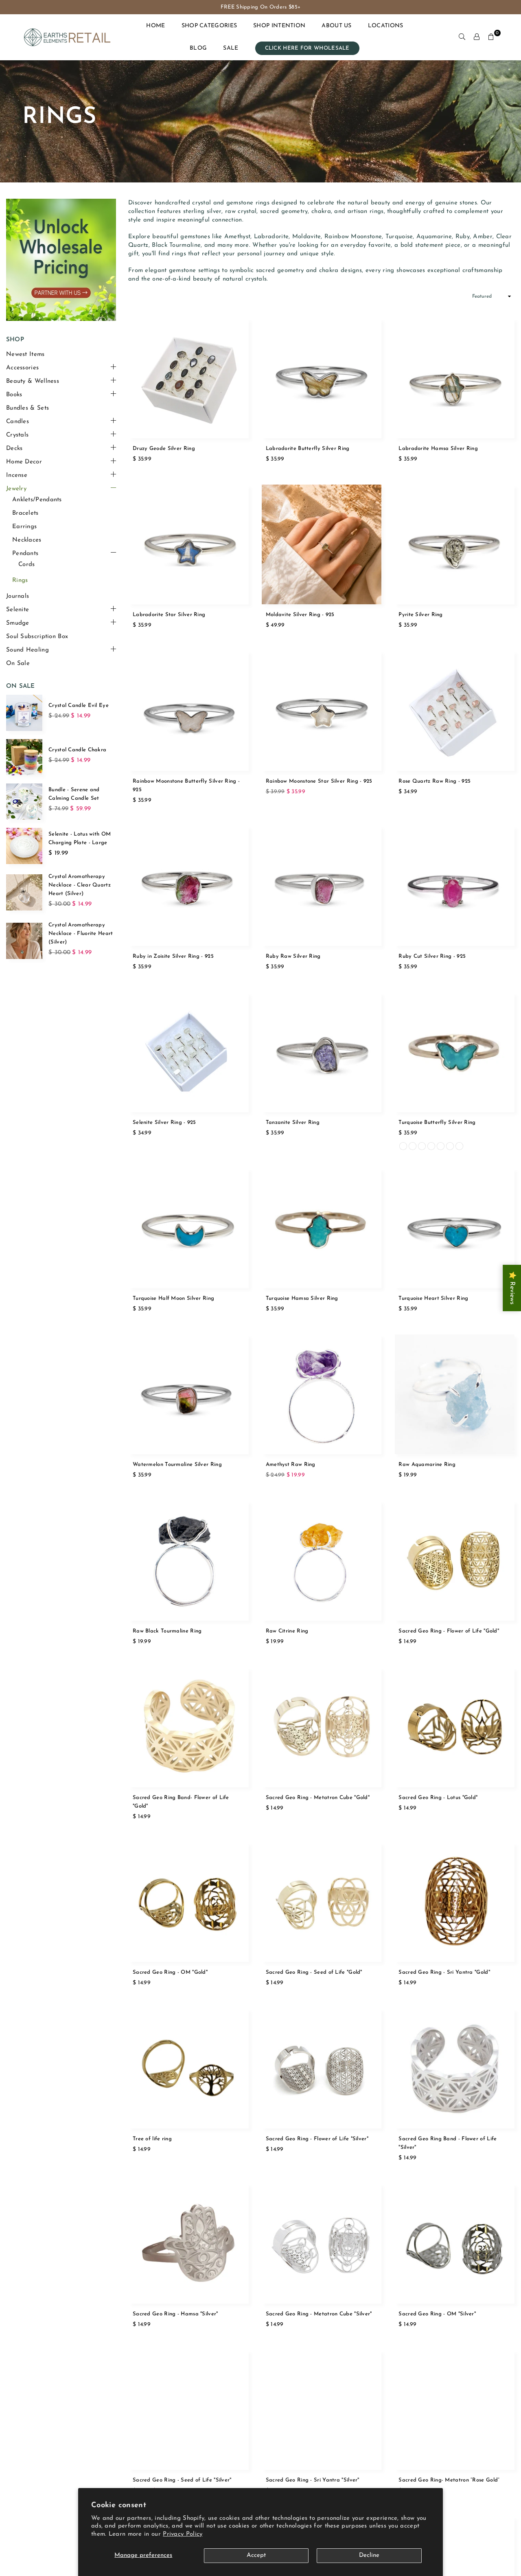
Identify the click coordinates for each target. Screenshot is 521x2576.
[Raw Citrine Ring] (322, 1561)
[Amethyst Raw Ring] (322, 1394)
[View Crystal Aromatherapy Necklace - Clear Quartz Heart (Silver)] (24, 892)
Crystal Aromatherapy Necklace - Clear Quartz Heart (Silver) (80, 885)
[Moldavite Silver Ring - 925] (322, 545)
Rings (20, 580)
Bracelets (25, 513)
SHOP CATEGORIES (209, 26)
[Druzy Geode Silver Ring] (189, 378)
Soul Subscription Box (37, 637)
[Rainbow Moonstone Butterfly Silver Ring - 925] (189, 711)
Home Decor (24, 462)
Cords (27, 565)
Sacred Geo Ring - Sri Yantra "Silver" (313, 2480)
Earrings (24, 527)
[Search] (462, 37)
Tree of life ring (152, 2139)
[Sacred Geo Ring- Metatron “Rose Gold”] (454, 2410)
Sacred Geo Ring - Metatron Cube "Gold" (318, 1798)
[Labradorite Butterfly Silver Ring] (322, 378)
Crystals (17, 435)
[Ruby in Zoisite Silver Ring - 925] (189, 886)
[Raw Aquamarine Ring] (454, 1394)
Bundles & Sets (27, 408)
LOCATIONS (386, 26)
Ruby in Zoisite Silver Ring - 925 (173, 956)
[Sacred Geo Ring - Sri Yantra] (454, 1902)
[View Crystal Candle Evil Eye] (24, 713)
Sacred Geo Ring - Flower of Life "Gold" (449, 1631)
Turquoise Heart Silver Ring (433, 1298)
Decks (14, 449)
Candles (18, 422)
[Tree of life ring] (189, 2068)
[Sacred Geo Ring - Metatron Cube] (322, 1727)
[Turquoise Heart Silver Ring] (454, 1228)
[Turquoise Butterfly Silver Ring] (454, 1052)
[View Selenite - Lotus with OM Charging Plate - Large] (24, 846)
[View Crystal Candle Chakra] (24, 757)
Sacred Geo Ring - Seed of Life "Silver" (182, 2480)
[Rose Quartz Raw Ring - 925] (454, 711)
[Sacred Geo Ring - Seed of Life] (322, 1902)
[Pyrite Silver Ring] (454, 545)
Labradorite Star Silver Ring (169, 615)
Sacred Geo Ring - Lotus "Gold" (438, 1798)
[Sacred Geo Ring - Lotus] (454, 1727)
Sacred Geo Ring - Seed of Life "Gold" (314, 1972)
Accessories (22, 368)
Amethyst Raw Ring (291, 1465)
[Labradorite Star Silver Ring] (189, 545)
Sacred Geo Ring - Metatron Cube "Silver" (319, 2314)
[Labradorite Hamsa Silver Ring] (454, 378)
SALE (231, 48)
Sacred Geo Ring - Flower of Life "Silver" (317, 2139)
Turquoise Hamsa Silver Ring (302, 1298)
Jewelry (16, 489)
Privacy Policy (183, 2534)
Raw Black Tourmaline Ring (167, 1631)
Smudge (18, 623)
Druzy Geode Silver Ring (164, 449)
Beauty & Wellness (33, 381)
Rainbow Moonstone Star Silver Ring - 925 (319, 781)
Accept (256, 2555)
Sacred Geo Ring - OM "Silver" (437, 2314)
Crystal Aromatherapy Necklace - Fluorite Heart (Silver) (81, 934)
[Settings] (477, 37)
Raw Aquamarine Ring (427, 1465)
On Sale (18, 664)
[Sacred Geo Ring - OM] (189, 1902)
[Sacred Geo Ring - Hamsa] (189, 2244)
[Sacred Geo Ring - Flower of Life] (454, 1561)
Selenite (18, 610)
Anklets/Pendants (37, 500)
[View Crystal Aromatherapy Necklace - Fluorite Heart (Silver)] (24, 941)
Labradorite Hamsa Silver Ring (438, 449)
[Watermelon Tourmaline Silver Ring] (189, 1394)
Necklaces (27, 540)
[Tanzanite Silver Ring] (322, 1052)
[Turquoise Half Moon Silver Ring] (189, 1228)
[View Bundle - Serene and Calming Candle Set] (24, 802)
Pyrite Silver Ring (420, 615)
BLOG (198, 48)
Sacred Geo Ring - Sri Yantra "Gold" (444, 1972)
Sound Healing (27, 650)
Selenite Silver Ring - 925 (164, 1122)
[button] (491, 37)
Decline (369, 2555)
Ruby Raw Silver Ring (293, 956)
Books (14, 395)
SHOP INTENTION (279, 26)
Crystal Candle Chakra (77, 750)
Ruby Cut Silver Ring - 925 (432, 956)
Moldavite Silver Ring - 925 (300, 615)
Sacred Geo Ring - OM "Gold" (170, 1972)
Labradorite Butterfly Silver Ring (308, 449)
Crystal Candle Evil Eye (79, 705)
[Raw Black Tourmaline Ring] (189, 1561)
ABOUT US (336, 26)
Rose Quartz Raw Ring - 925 (435, 781)
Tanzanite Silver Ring (293, 1122)
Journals (18, 596)
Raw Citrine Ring (287, 1631)
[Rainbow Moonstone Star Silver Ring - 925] (322, 711)
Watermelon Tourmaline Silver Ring (177, 1465)
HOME (155, 26)
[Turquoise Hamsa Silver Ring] (322, 1228)
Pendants (25, 554)
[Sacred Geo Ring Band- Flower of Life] (189, 1727)
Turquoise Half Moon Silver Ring (173, 1298)
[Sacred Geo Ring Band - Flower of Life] (454, 2068)
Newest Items (25, 354)
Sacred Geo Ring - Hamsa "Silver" (175, 2314)
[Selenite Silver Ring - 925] (189, 1052)
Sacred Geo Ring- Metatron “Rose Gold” (449, 2480)
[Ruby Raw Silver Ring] (322, 886)
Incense (17, 475)
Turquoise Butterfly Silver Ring (437, 1122)
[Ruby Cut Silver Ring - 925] (454, 886)
